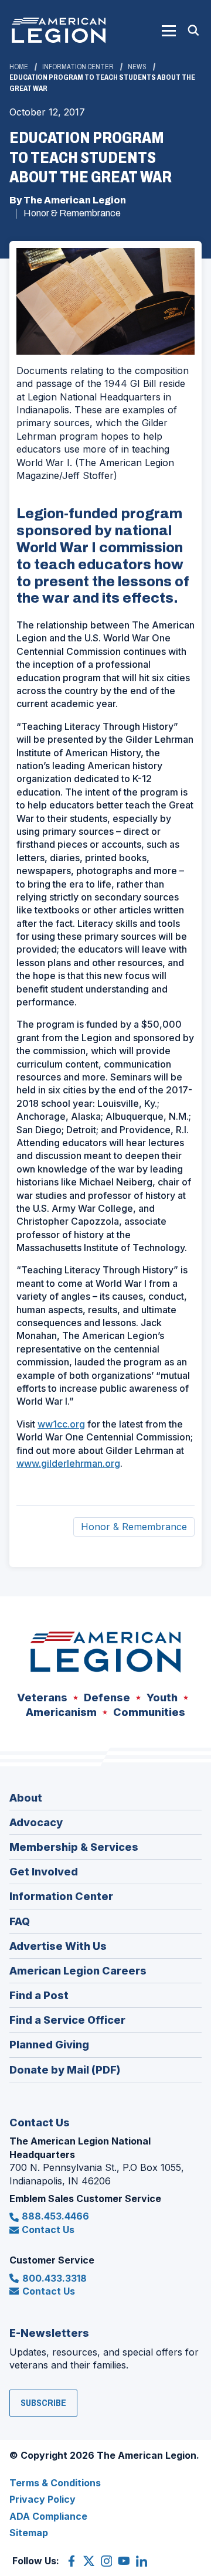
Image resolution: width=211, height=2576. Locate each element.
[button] (169, 30)
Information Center (78, 67)
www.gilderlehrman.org (68, 1463)
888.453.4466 (55, 2216)
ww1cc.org (61, 1424)
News (137, 67)
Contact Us (48, 2230)
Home (19, 67)
